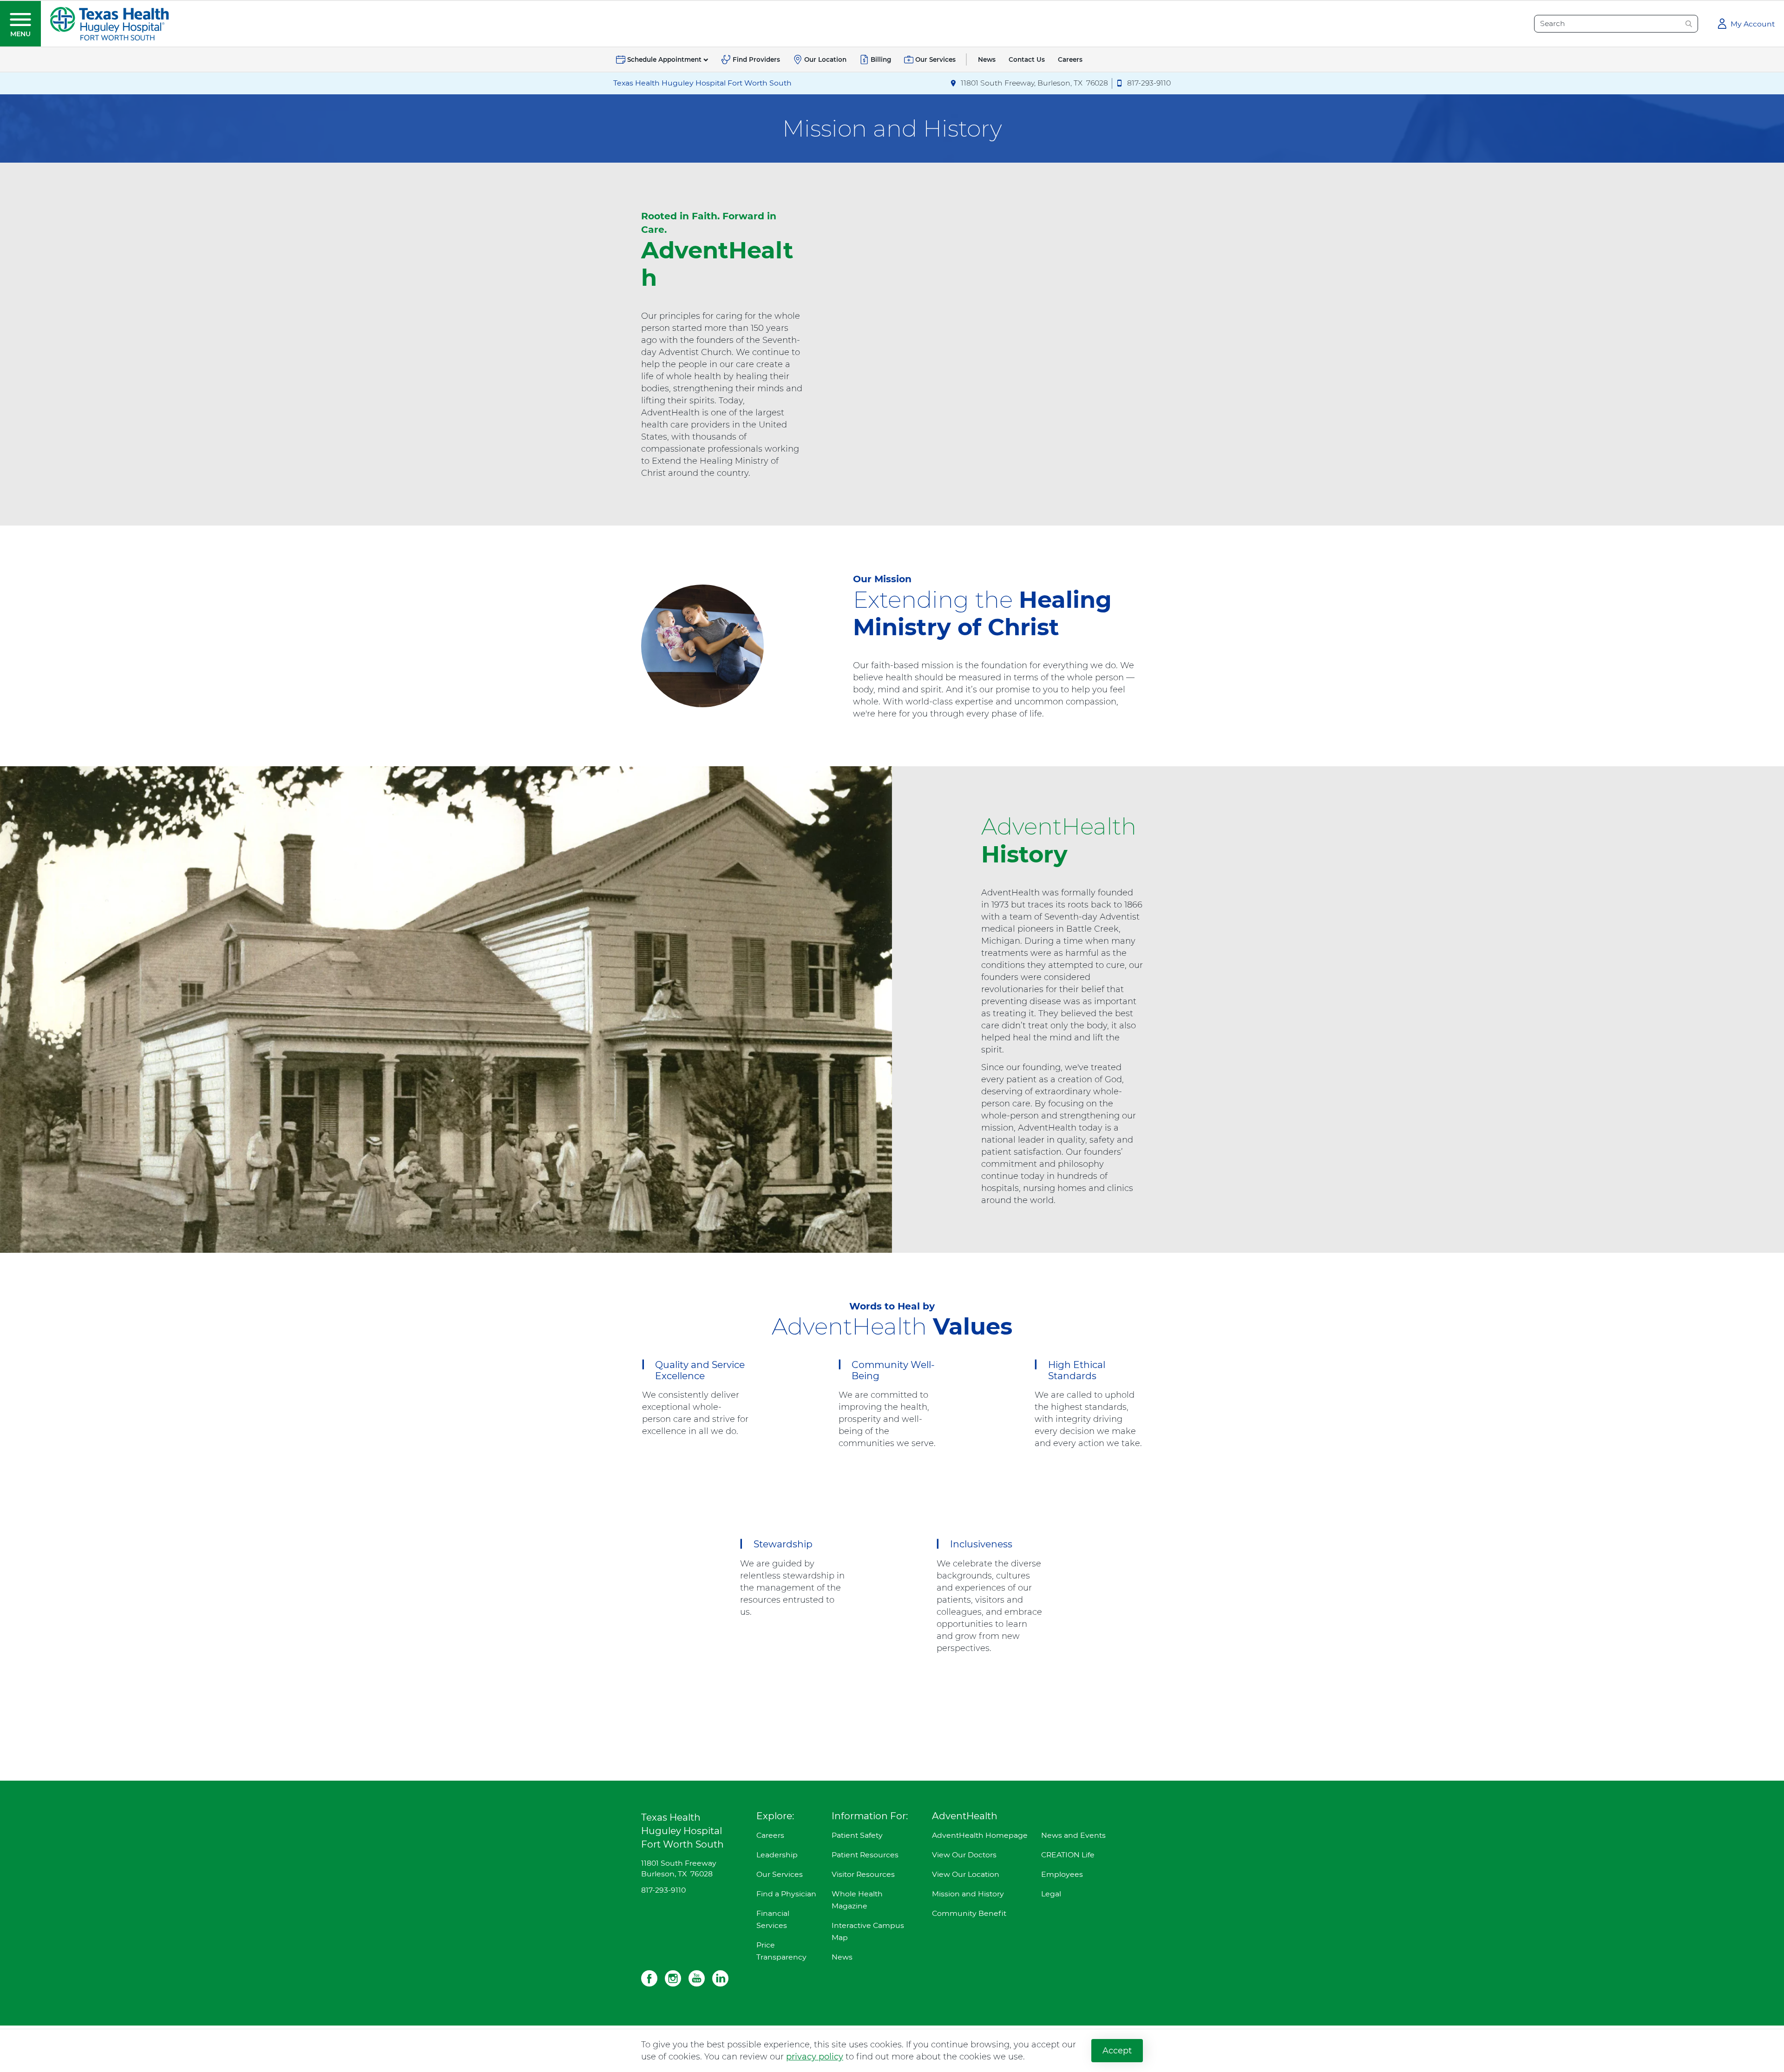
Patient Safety (857, 1835)
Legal (1051, 1894)
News (842, 1957)
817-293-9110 (663, 1890)
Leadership (777, 1855)
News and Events (1073, 1835)
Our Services (780, 1874)
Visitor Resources (863, 1874)
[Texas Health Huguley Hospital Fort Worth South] (109, 23)
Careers (770, 1835)
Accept (1117, 2051)
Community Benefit (969, 1913)
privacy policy (815, 2057)
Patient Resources (865, 1855)
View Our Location (966, 1874)
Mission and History (968, 1894)
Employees (1062, 1874)
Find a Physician (786, 1894)
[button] (20, 24)
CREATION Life (1068, 1855)
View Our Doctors (964, 1855)
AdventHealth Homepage (980, 1835)
